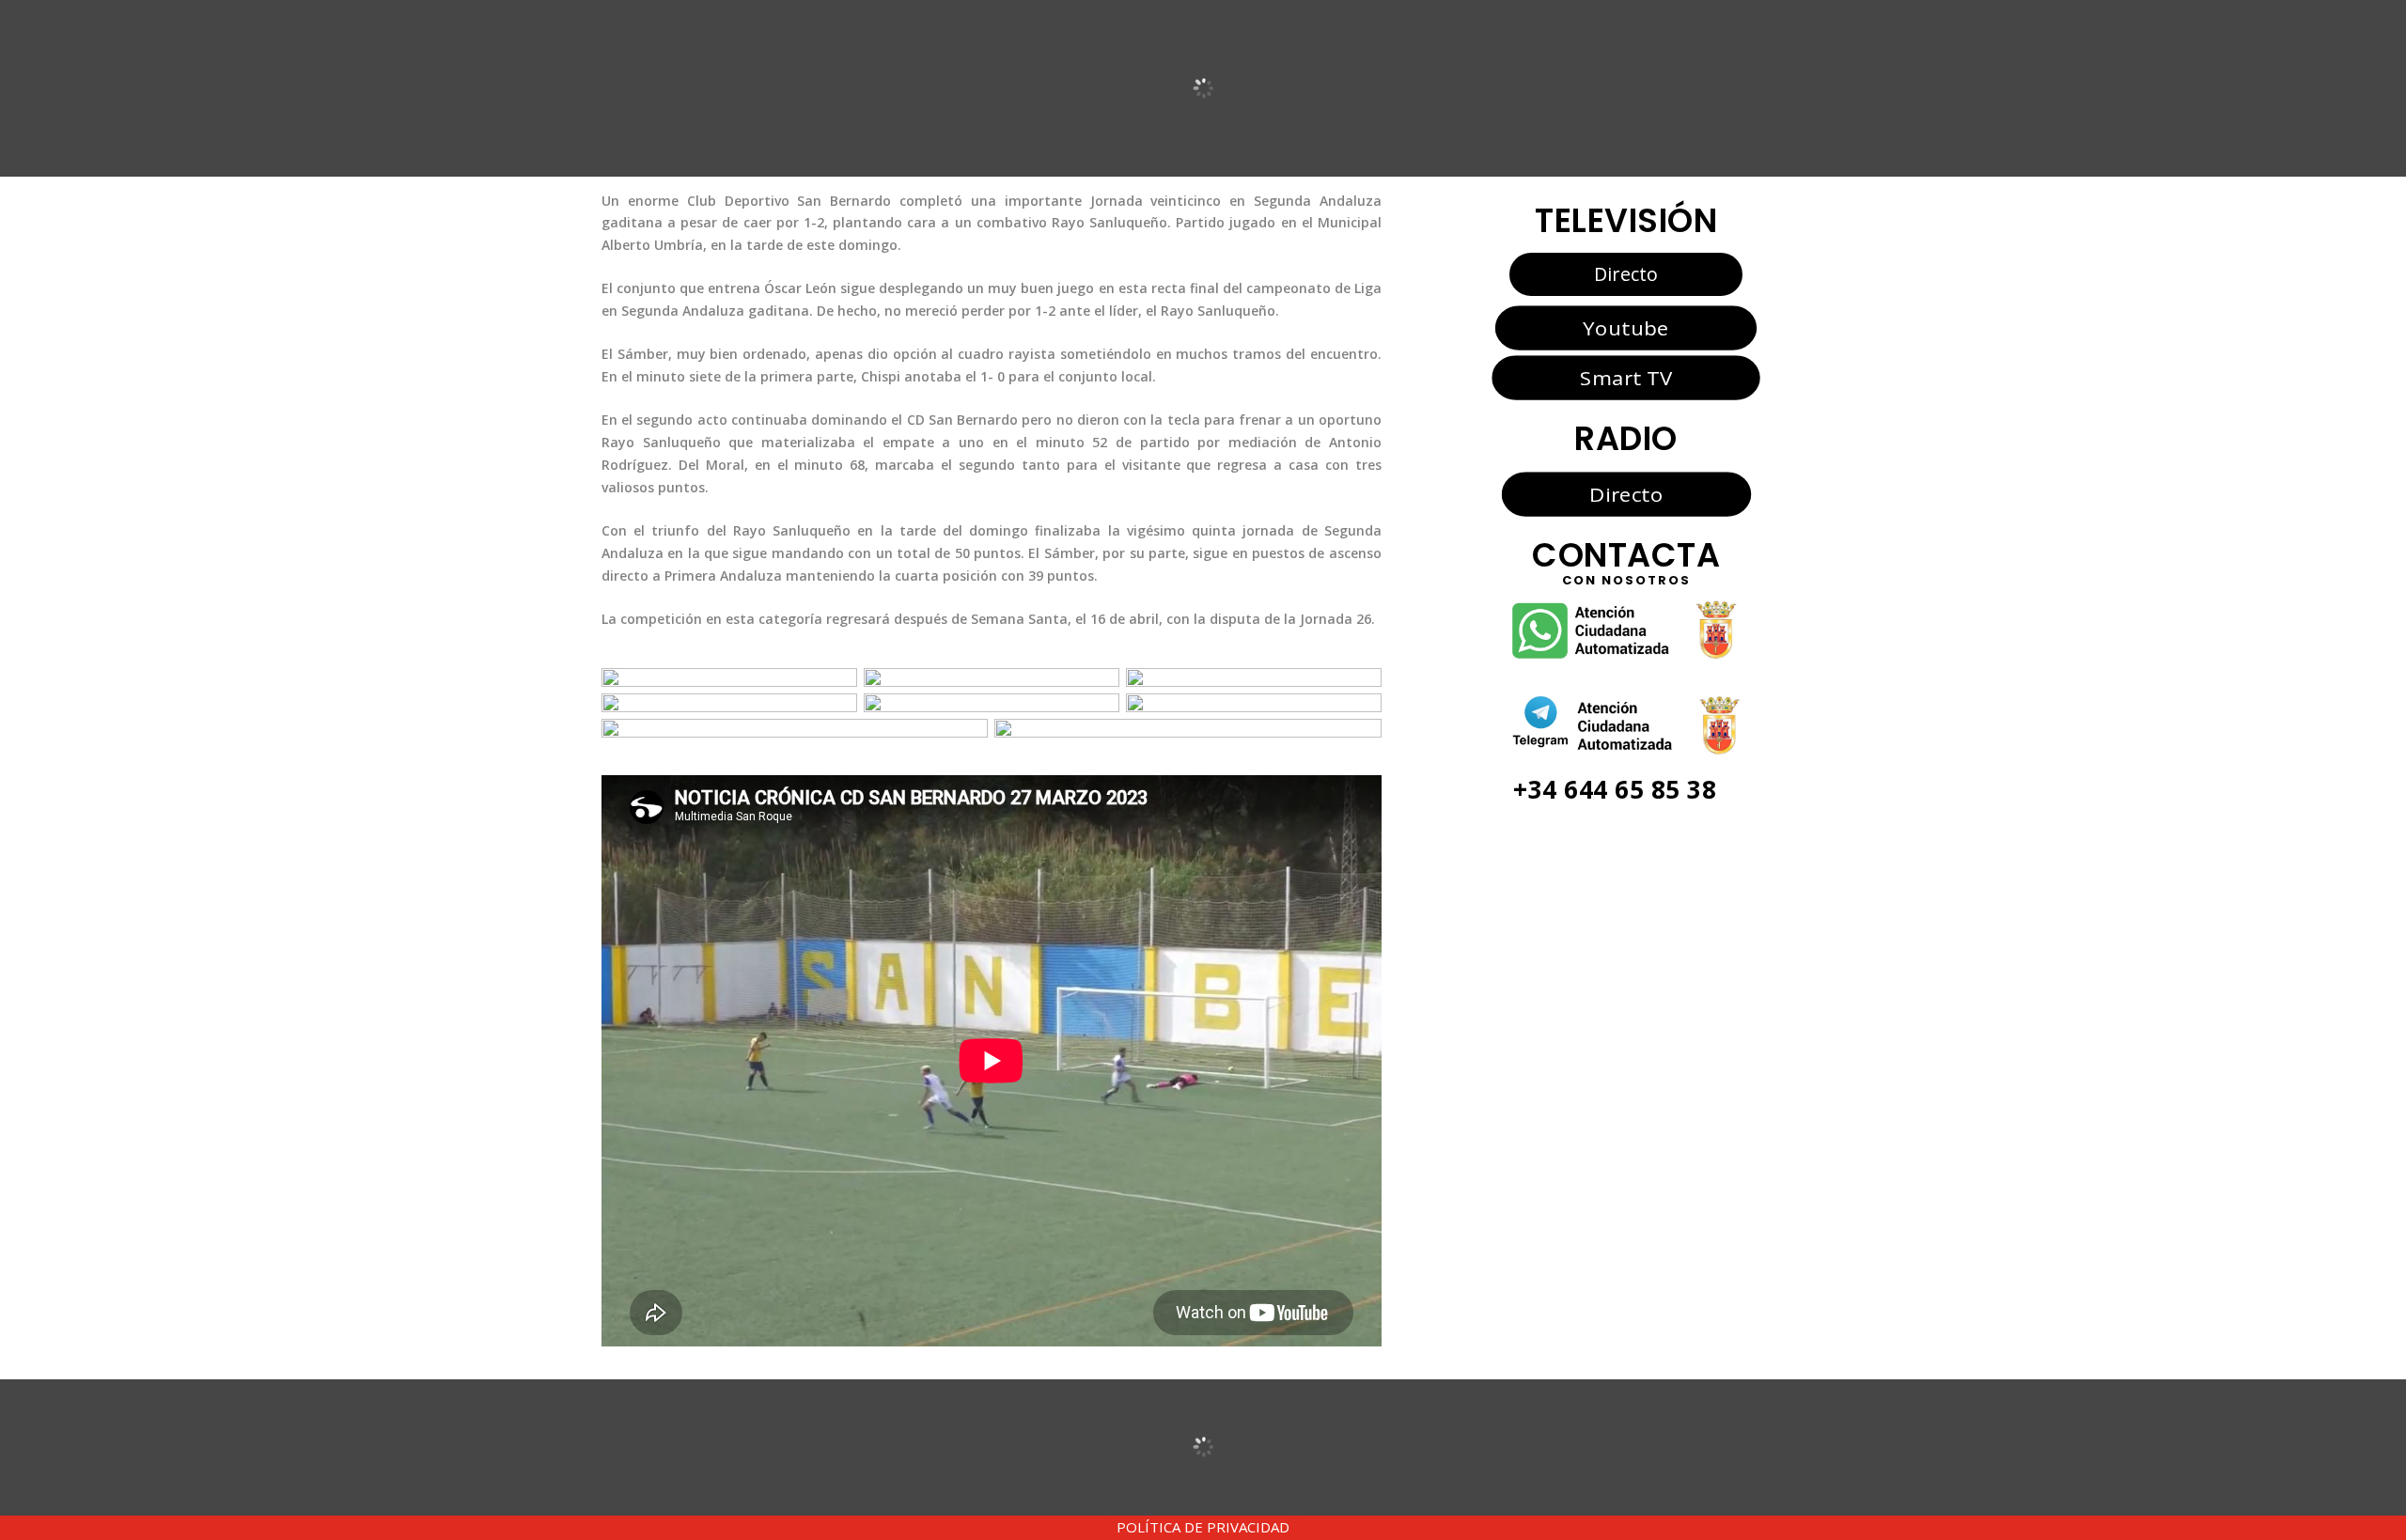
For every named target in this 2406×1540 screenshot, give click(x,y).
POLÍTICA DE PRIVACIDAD (1203, 1527)
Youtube (1625, 328)
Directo (1626, 274)
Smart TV (1626, 377)
